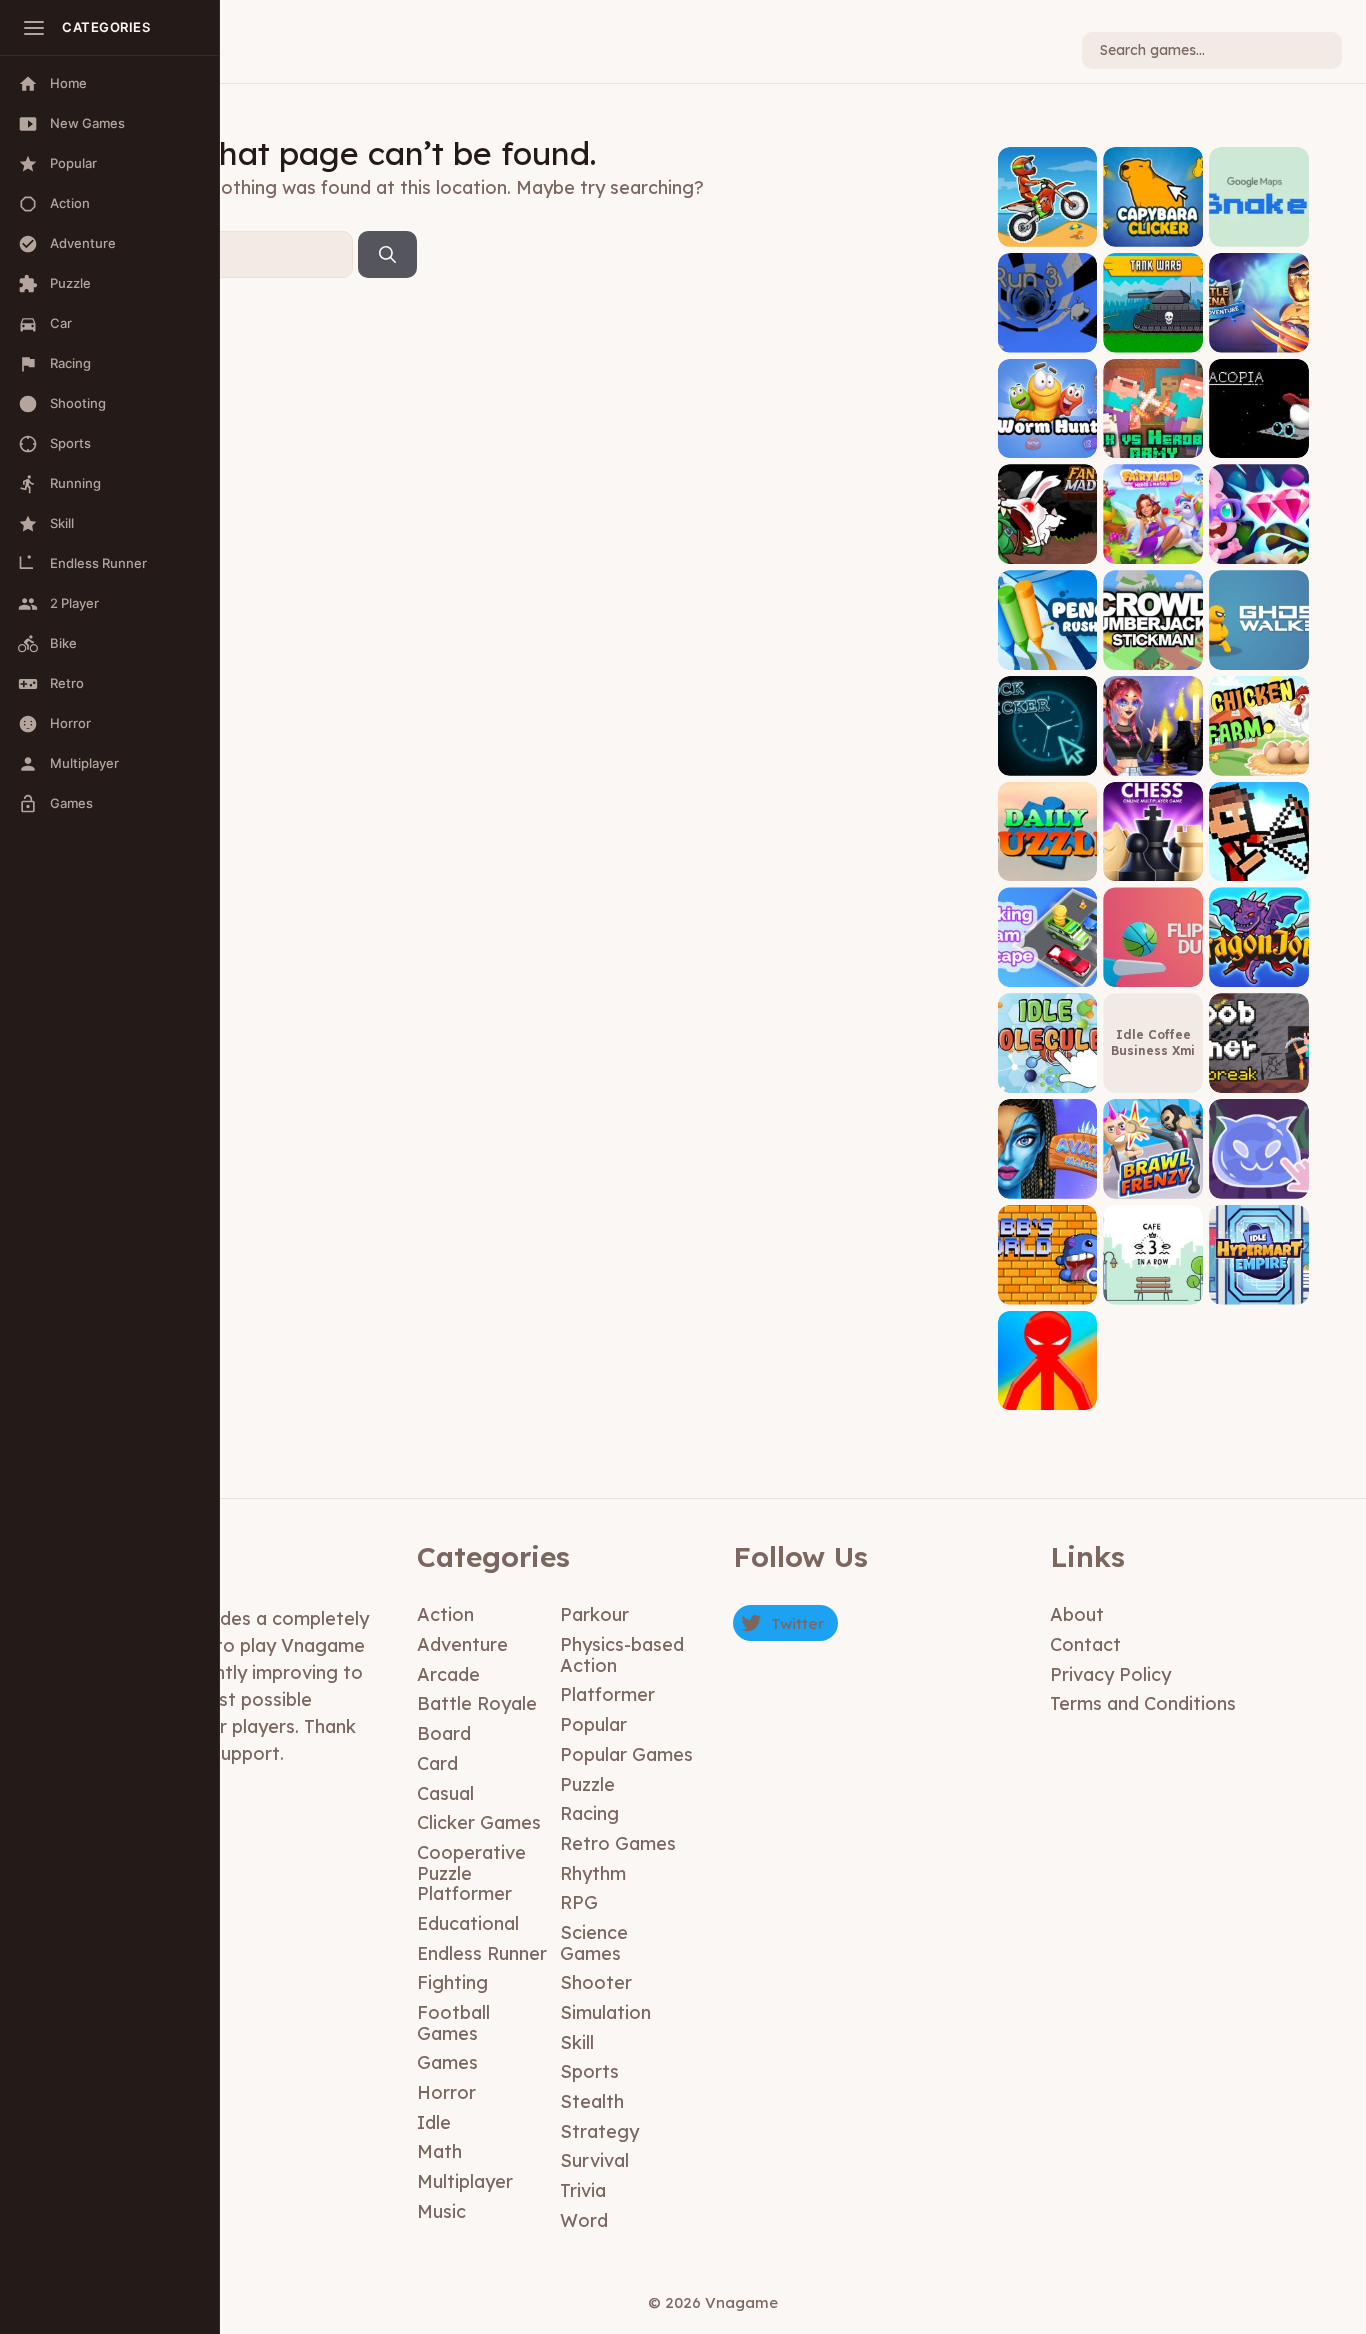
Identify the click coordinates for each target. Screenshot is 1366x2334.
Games (447, 2062)
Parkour (594, 1614)
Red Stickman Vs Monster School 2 (1047, 1381)
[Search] (387, 255)
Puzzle (587, 1784)
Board (444, 1733)
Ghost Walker (1259, 654)
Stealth (592, 2101)
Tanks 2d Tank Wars (1153, 330)
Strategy (599, 2131)
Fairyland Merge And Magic (1153, 535)
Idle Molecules (1047, 1071)
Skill (577, 2042)
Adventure (462, 1644)
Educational (468, 1923)
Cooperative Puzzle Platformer (471, 1873)
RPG (579, 1902)
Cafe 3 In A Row (1153, 1282)
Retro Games (618, 1843)
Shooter (596, 1982)
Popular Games (626, 1754)
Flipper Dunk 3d (1153, 965)
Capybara (1153, 231)
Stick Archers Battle (1259, 859)
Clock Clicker (1047, 760)
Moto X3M (1047, 231)
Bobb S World (1047, 1289)
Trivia (583, 2190)
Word (584, 2220)
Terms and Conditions (1143, 1703)
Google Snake (1259, 231)
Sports (589, 2071)
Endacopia (1259, 443)
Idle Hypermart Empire (1259, 1275)
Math (439, 2151)
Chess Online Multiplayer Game (1153, 852)
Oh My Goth (1153, 760)
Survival (594, 2160)
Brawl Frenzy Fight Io (1153, 1176)
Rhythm (593, 1873)
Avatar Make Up (1047, 1176)
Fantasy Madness (1047, 542)
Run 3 (1047, 337)
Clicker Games (479, 1822)
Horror (446, 2092)
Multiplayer (465, 2181)
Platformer (607, 1694)
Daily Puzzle (1047, 866)
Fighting (452, 1982)
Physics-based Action (622, 1655)
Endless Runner (482, 1953)
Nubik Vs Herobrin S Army (1153, 429)
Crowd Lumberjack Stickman (1153, 641)
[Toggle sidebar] (34, 28)
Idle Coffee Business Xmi (1153, 1042)
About (1077, 1614)
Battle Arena (1259, 337)
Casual (445, 1793)
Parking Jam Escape (1047, 965)
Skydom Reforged (1259, 542)
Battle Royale (477, 1703)
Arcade (448, 1674)
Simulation (605, 2012)
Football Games (453, 2023)
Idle (434, 2122)
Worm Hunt (1047, 443)
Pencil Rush (1047, 654)
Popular (593, 1724)
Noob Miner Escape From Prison (1259, 1064)
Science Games (594, 1943)
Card (437, 1763)
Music (441, 2211)
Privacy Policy (1110, 1674)
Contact (1085, 1644)
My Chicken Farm (1259, 753)
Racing (589, 1813)
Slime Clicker (1259, 1183)
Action (445, 1614)
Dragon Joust (1259, 972)
